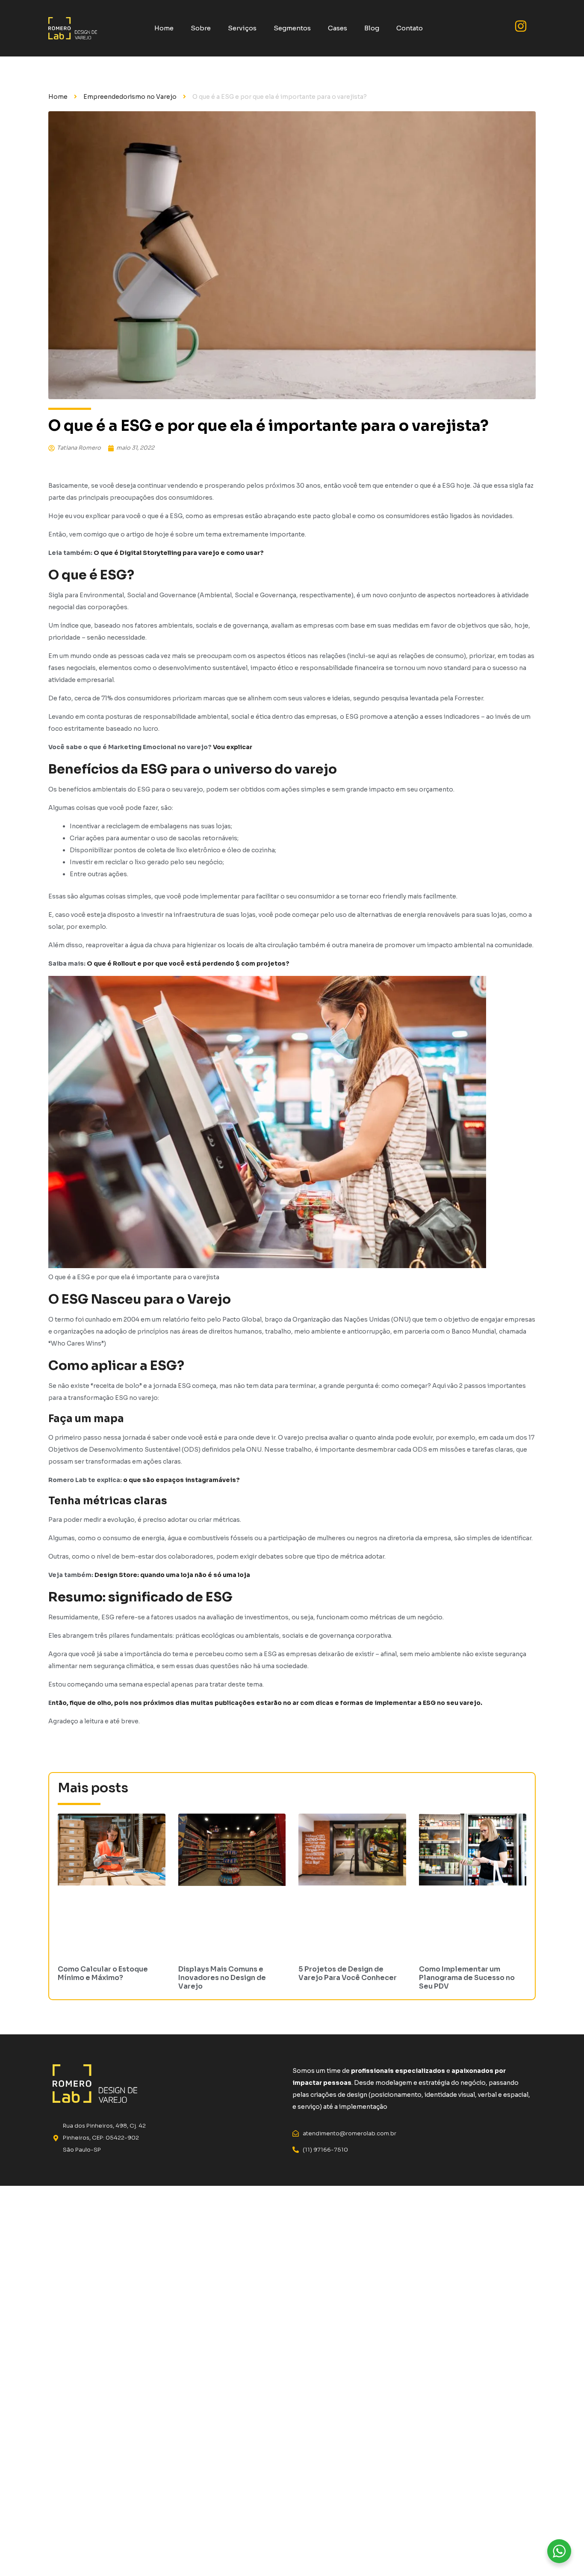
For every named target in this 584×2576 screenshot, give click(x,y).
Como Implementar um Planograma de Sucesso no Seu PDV (467, 1978)
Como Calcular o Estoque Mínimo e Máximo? (103, 1973)
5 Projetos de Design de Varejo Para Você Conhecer (348, 1973)
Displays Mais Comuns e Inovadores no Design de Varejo (222, 1978)
